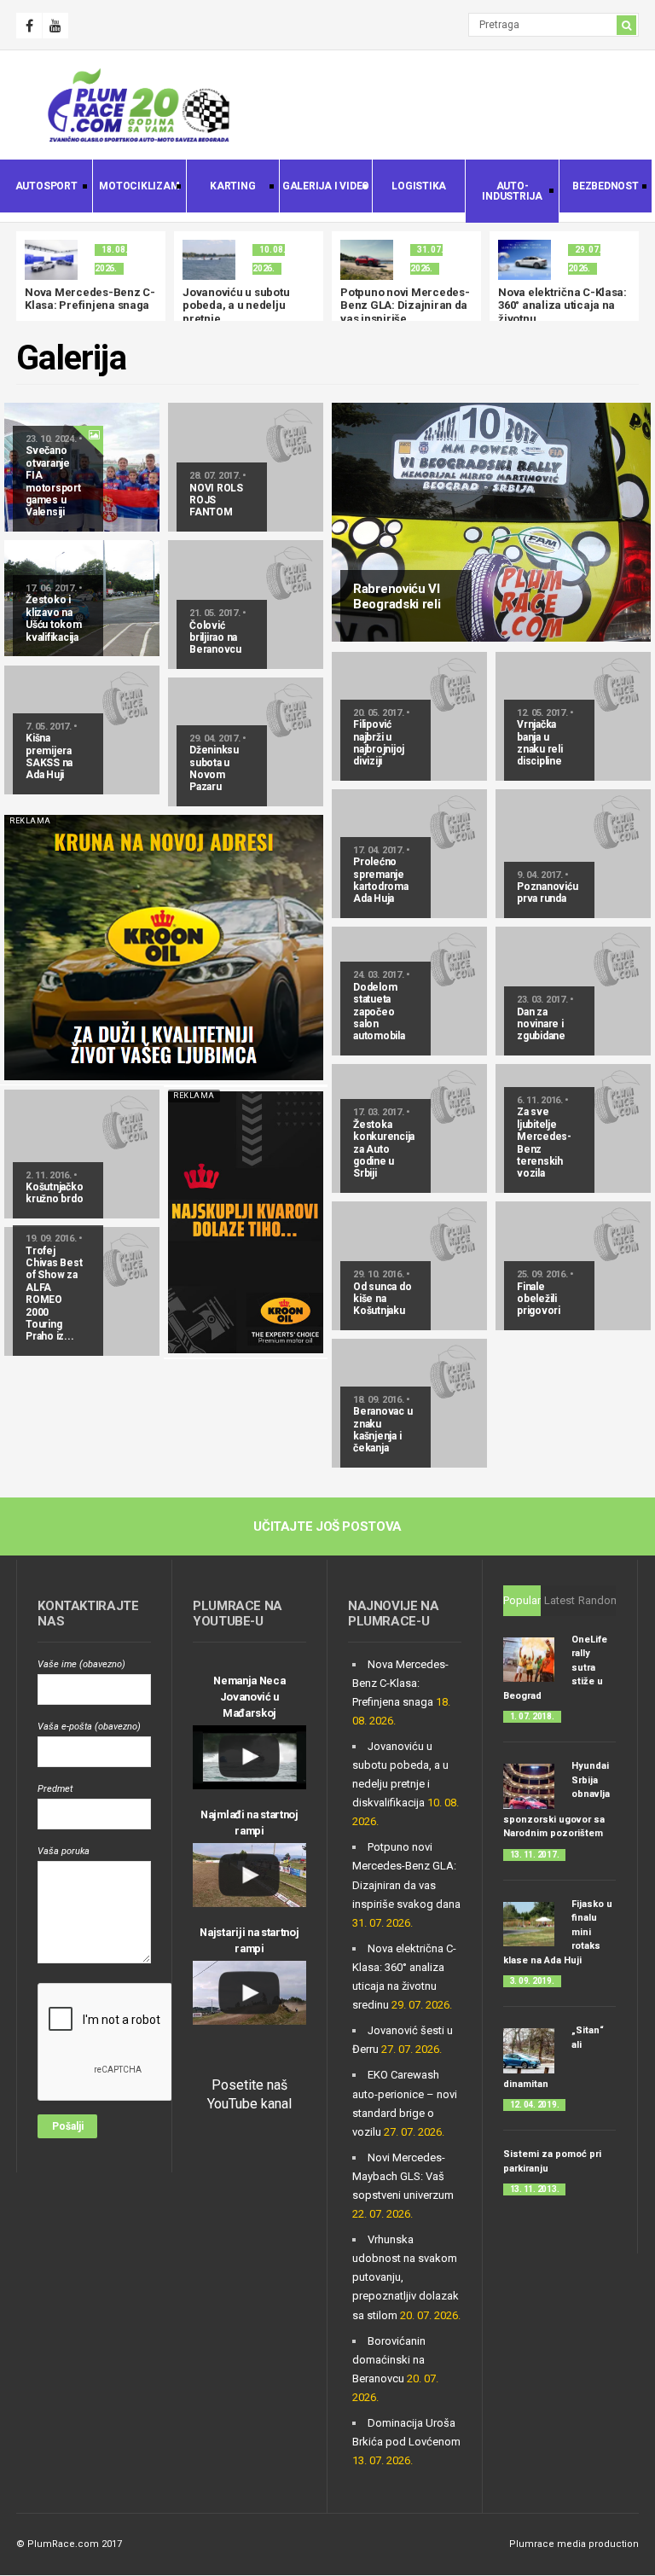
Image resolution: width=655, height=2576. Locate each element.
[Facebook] (29, 26)
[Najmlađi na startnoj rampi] (249, 1875)
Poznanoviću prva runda (547, 893)
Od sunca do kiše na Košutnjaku (382, 1299)
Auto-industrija (504, 191)
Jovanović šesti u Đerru (422, 292)
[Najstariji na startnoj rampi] (249, 1993)
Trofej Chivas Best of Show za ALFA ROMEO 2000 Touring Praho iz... (54, 1294)
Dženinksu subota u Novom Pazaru (214, 768)
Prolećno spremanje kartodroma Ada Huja (381, 880)
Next (626, 276)
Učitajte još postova (327, 1526)
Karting (221, 188)
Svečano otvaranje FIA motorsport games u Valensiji (53, 481)
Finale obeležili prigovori (539, 1299)
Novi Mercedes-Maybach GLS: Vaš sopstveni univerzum (403, 2176)
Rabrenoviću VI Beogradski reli (397, 596)
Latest (559, 1600)
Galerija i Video (325, 188)
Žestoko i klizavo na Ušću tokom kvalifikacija (54, 618)
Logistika (419, 186)
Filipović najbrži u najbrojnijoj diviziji (379, 743)
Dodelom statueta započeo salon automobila (379, 1012)
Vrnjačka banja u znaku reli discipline (540, 743)
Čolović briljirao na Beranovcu (215, 638)
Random (599, 1600)
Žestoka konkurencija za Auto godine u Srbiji (384, 1149)
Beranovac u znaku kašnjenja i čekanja (383, 1430)
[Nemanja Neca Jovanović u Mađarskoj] (249, 1757)
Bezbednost (599, 188)
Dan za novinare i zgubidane (541, 1024)
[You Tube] (55, 26)
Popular (522, 1600)
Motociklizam (136, 188)
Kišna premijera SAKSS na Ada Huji (49, 756)
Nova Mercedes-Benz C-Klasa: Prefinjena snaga (400, 1683)
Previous (29, 276)
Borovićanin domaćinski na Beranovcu (389, 2360)
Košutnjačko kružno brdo (54, 1193)
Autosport (39, 188)
